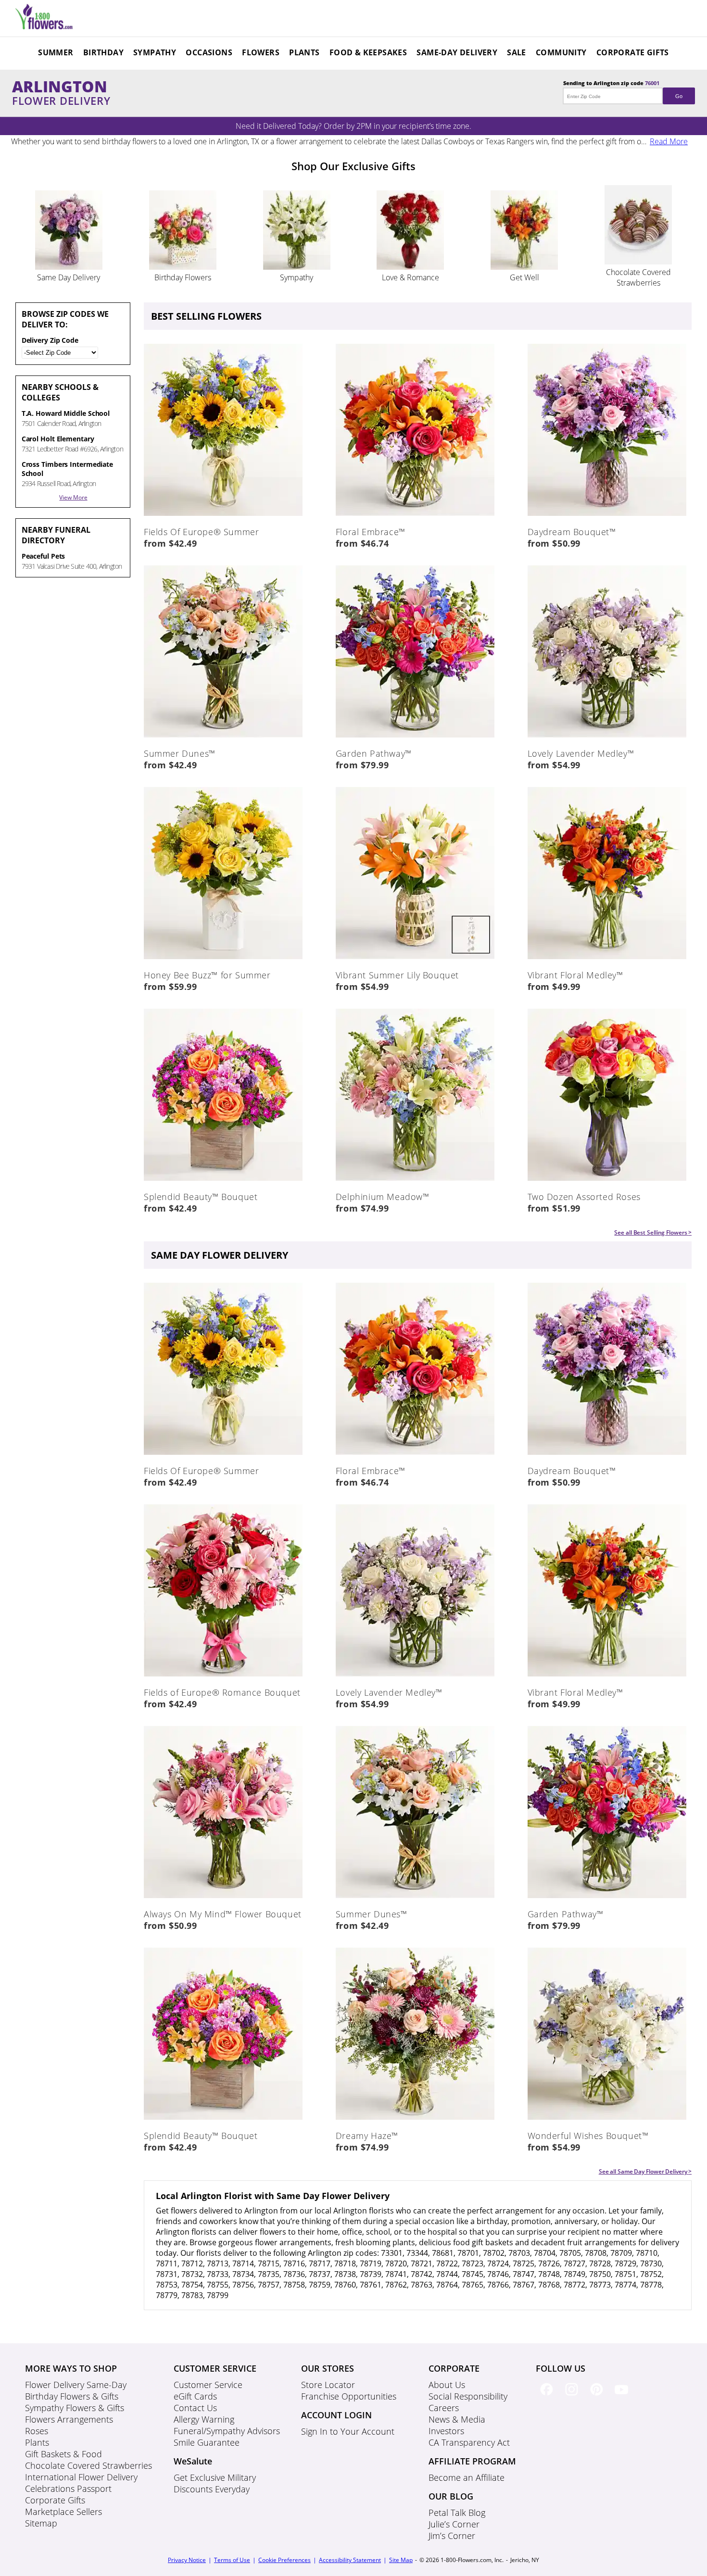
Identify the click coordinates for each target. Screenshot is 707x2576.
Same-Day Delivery (457, 52)
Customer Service (208, 2385)
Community (561, 52)
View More (73, 497)
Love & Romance (410, 277)
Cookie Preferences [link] (284, 2560)
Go (679, 96)
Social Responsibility (468, 2396)
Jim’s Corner (452, 2536)
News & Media (457, 2419)
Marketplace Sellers (63, 2512)
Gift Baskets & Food (63, 2454)
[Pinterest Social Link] (598, 2397)
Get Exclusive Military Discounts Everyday (215, 2483)
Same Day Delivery (69, 277)
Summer (56, 52)
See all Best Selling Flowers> (653, 1232)
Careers (444, 2408)
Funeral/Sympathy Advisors (227, 2431)
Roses (37, 2431)
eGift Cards (195, 2396)
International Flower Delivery (81, 2477)
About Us (447, 2385)
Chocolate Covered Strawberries (638, 277)
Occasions (209, 52)
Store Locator (328, 2385)
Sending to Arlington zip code (623, 89)
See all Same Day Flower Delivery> (645, 2171)
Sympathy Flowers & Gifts (75, 2408)
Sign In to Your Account (348, 2431)
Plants (304, 52)
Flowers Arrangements (69, 2419)
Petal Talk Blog (457, 2513)
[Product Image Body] (223, 514)
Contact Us (195, 2408)
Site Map (401, 2560)
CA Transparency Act (469, 2442)
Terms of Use (232, 2560)
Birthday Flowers (183, 277)
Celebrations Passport (68, 2488)
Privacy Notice (187, 2560)
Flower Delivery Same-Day (76, 2385)
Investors (446, 2431)
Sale (517, 52)
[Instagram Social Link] (573, 2397)
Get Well (524, 277)
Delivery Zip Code (50, 340)
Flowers (261, 52)
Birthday (103, 52)
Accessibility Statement (350, 2560)
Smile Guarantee (207, 2442)
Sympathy (155, 52)
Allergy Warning (204, 2419)
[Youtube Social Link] (623, 2397)
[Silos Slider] (69, 267)
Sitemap (41, 2523)
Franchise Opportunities (349, 2396)
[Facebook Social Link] (548, 2397)
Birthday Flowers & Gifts (72, 2396)
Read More (669, 141)
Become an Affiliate (467, 2477)
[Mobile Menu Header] (44, 26)
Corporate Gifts (633, 52)
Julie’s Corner (454, 2524)
